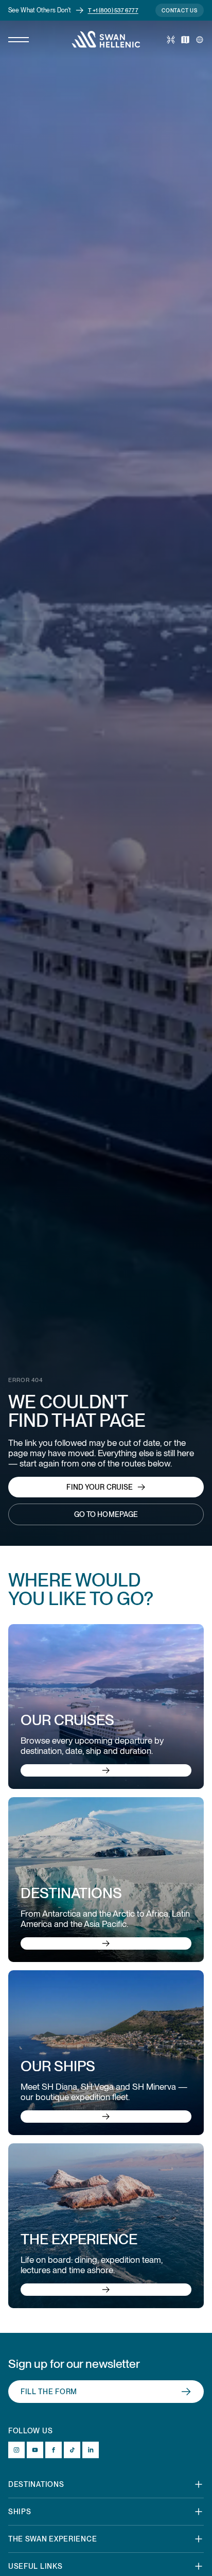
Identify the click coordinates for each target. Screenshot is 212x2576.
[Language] (200, 40)
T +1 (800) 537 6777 (113, 10)
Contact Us (180, 10)
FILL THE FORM (49, 2392)
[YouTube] (35, 2450)
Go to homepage (106, 1514)
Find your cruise (100, 1487)
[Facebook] (54, 2450)
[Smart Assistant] (171, 40)
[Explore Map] (185, 40)
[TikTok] (72, 2450)
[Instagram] (16, 2450)
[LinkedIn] (91, 2450)
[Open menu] (19, 40)
